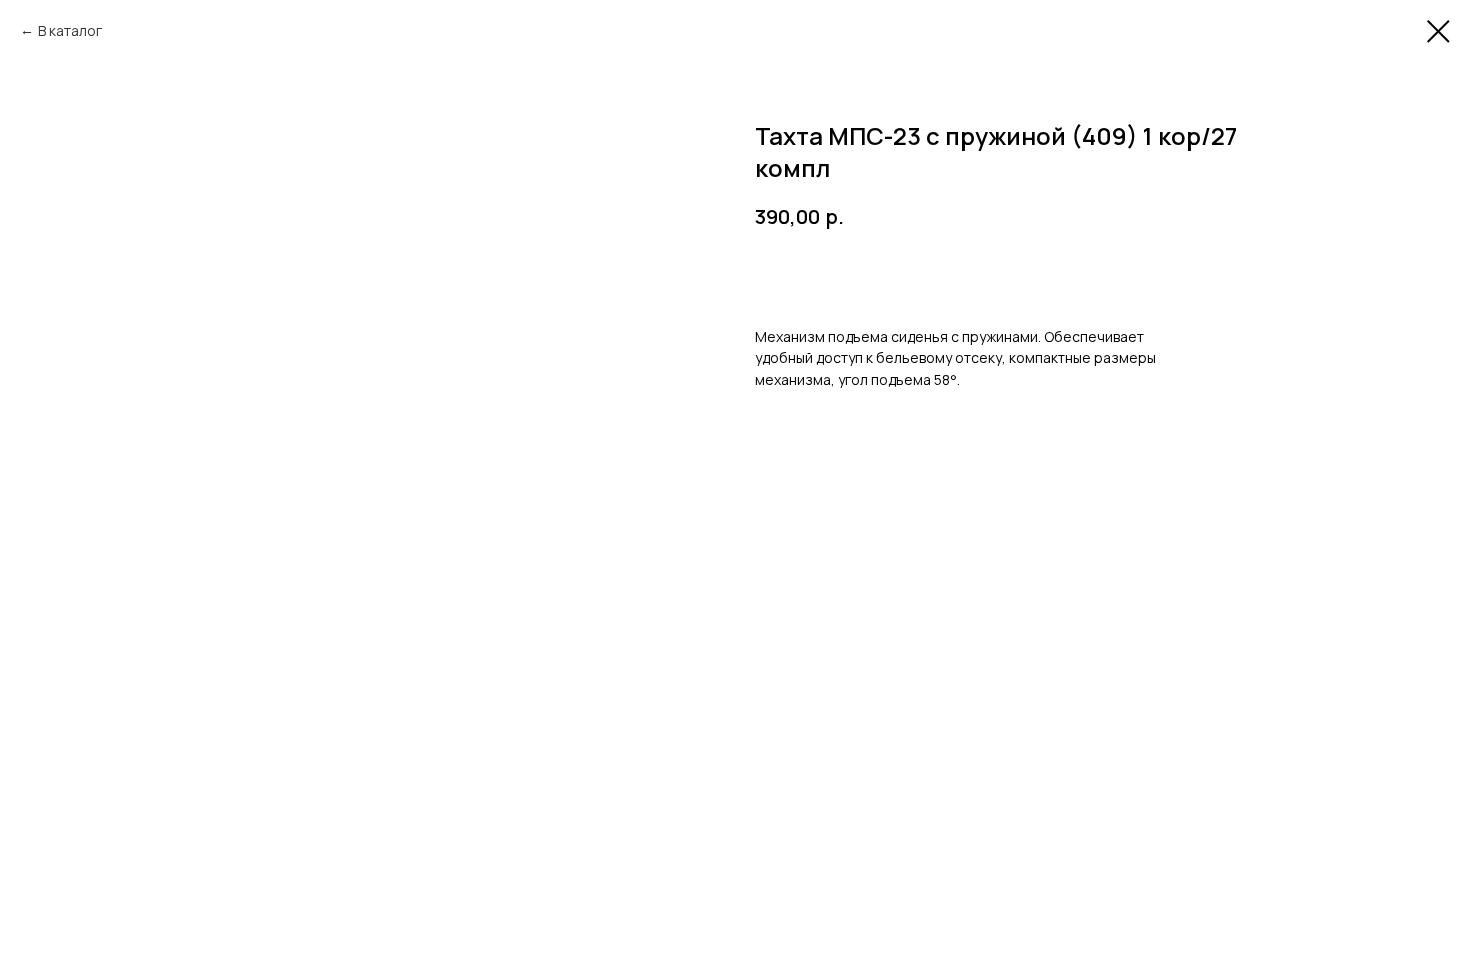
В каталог (70, 30)
